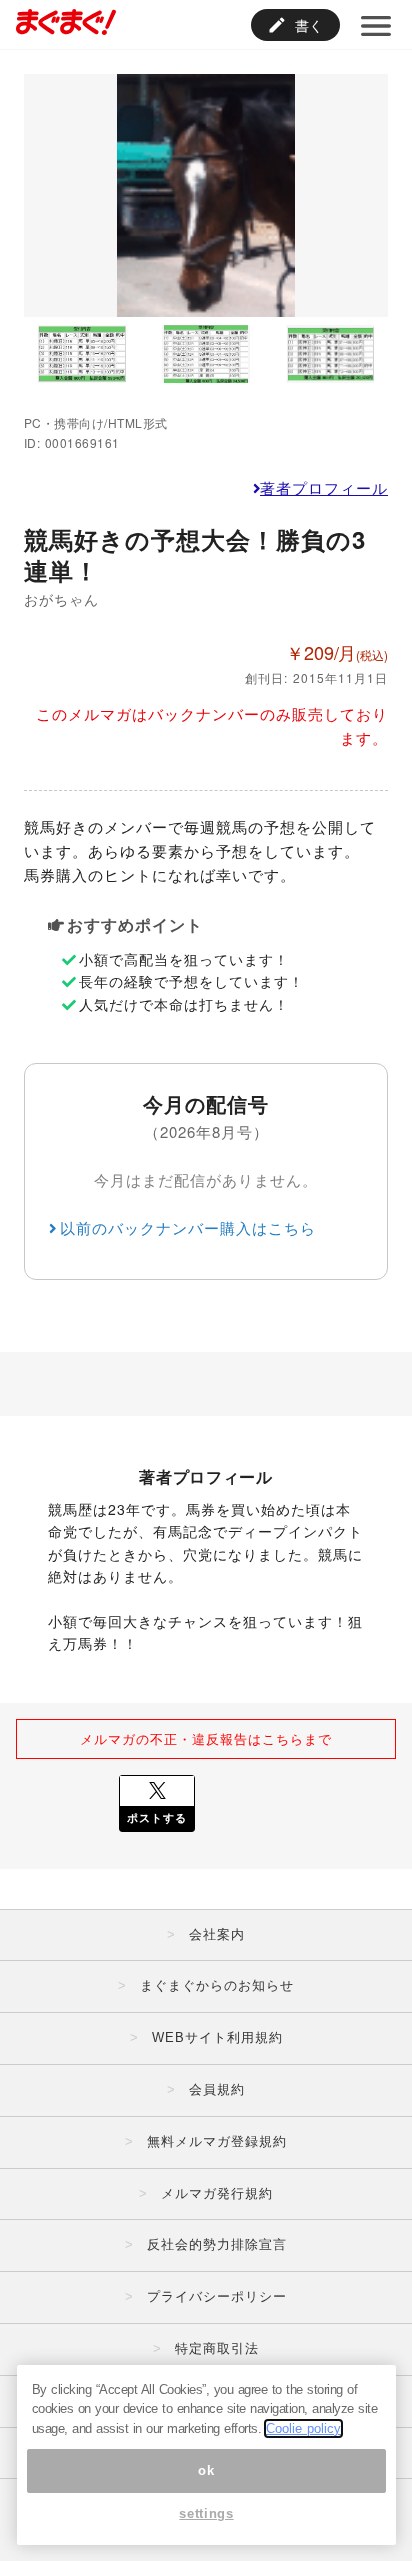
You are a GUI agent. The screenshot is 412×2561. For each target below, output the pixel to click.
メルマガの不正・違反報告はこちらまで (206, 1738)
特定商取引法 (217, 2348)
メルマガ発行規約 (217, 2193)
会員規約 (217, 2089)
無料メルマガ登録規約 (217, 2141)
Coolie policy (303, 2428)
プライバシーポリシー (217, 2296)
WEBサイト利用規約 (217, 2037)
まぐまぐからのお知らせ (217, 1985)
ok (206, 2470)
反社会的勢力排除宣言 (217, 2244)
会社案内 (217, 1934)
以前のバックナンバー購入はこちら (188, 1227)
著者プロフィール (324, 487)
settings (206, 2513)
